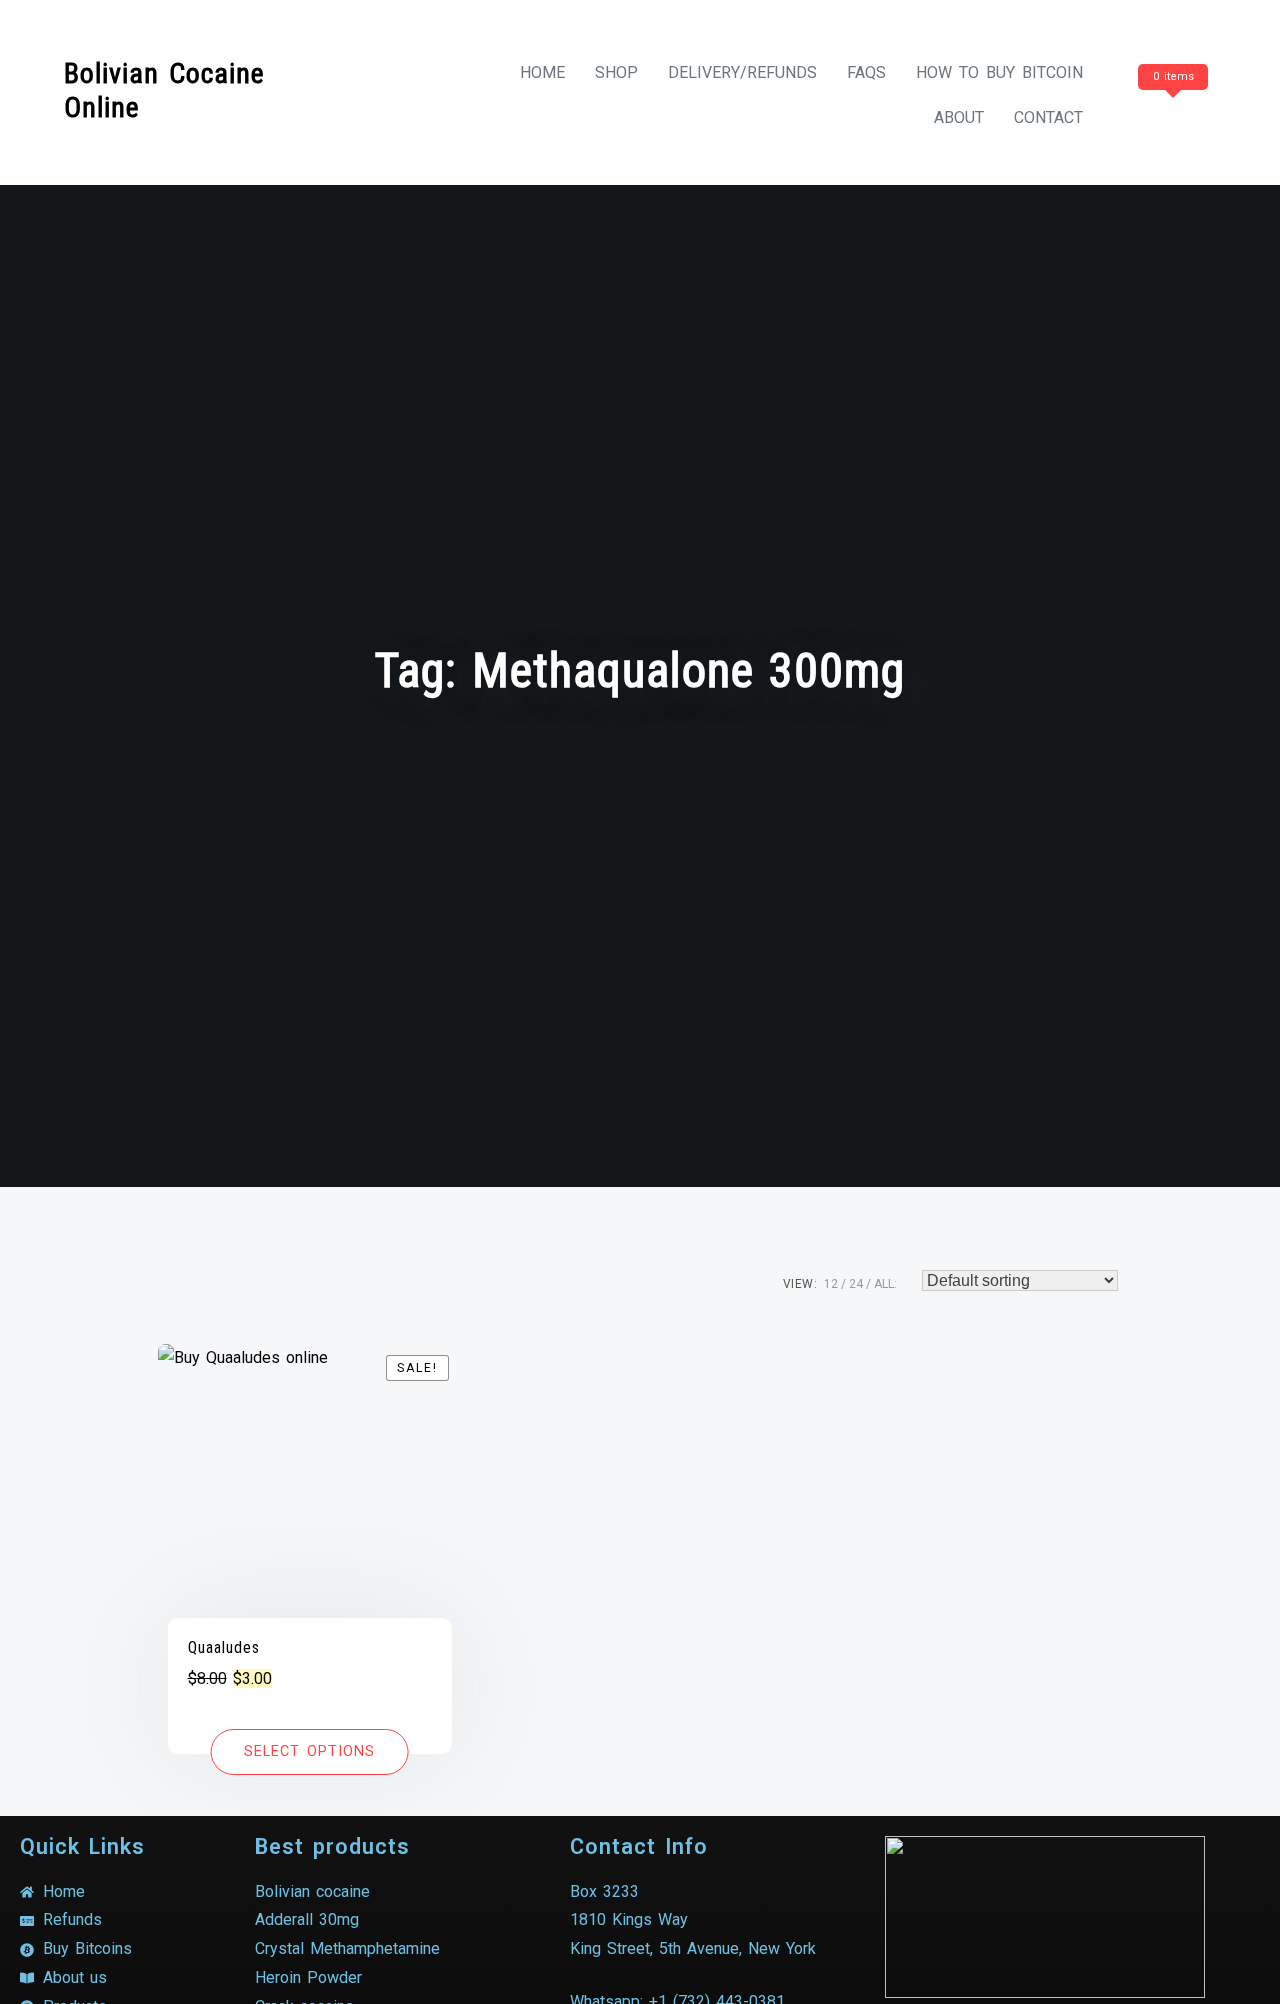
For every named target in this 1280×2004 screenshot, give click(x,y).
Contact (1048, 117)
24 (856, 1284)
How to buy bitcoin (999, 72)
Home (542, 72)
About (959, 117)
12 (831, 1284)
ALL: (885, 1284)
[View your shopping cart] (1170, 117)
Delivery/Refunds (742, 72)
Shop (616, 72)
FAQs (866, 72)
